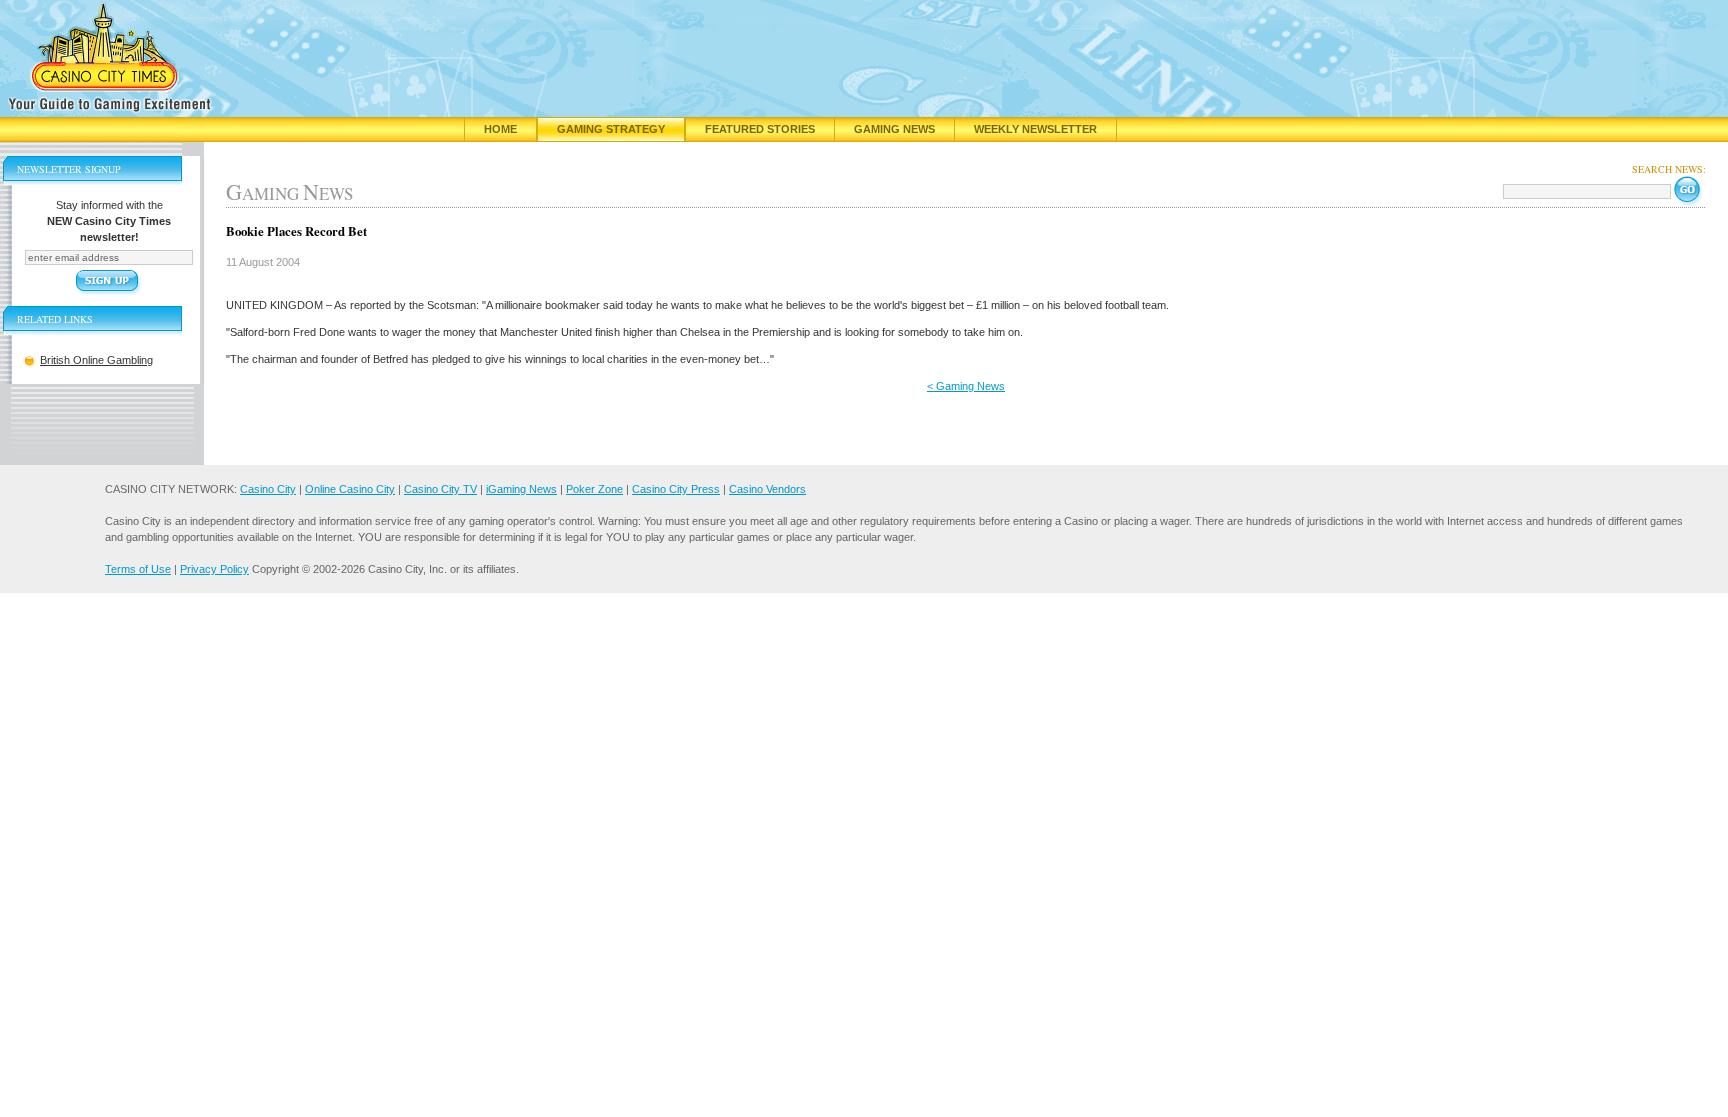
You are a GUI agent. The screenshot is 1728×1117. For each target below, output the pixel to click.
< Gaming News (966, 386)
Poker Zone (594, 489)
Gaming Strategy (611, 129)
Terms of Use (138, 569)
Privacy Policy (214, 569)
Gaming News (894, 129)
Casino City (268, 489)
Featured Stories (760, 129)
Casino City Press (676, 489)
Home (500, 129)
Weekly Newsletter (1035, 129)
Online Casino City (350, 489)
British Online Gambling (96, 360)
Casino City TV (440, 489)
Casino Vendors (767, 489)
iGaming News (521, 489)
